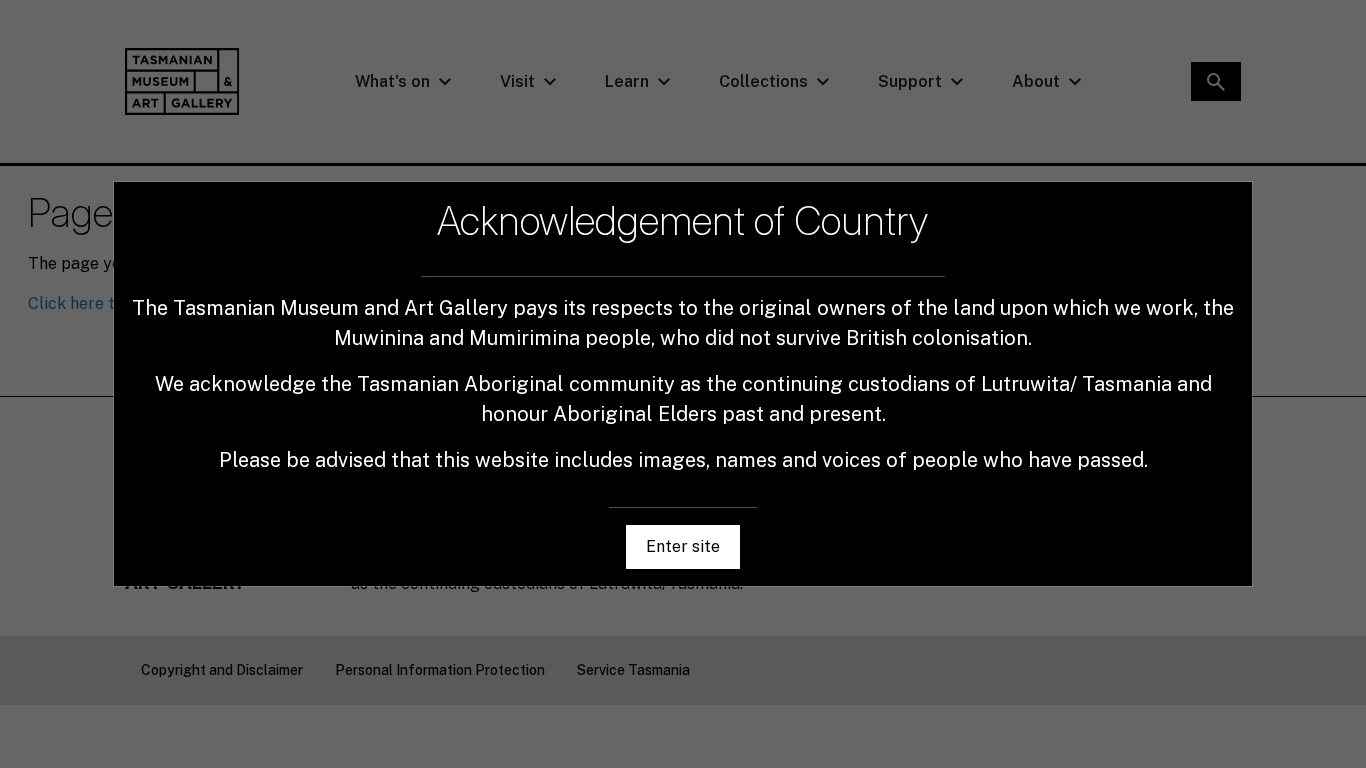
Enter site (683, 546)
